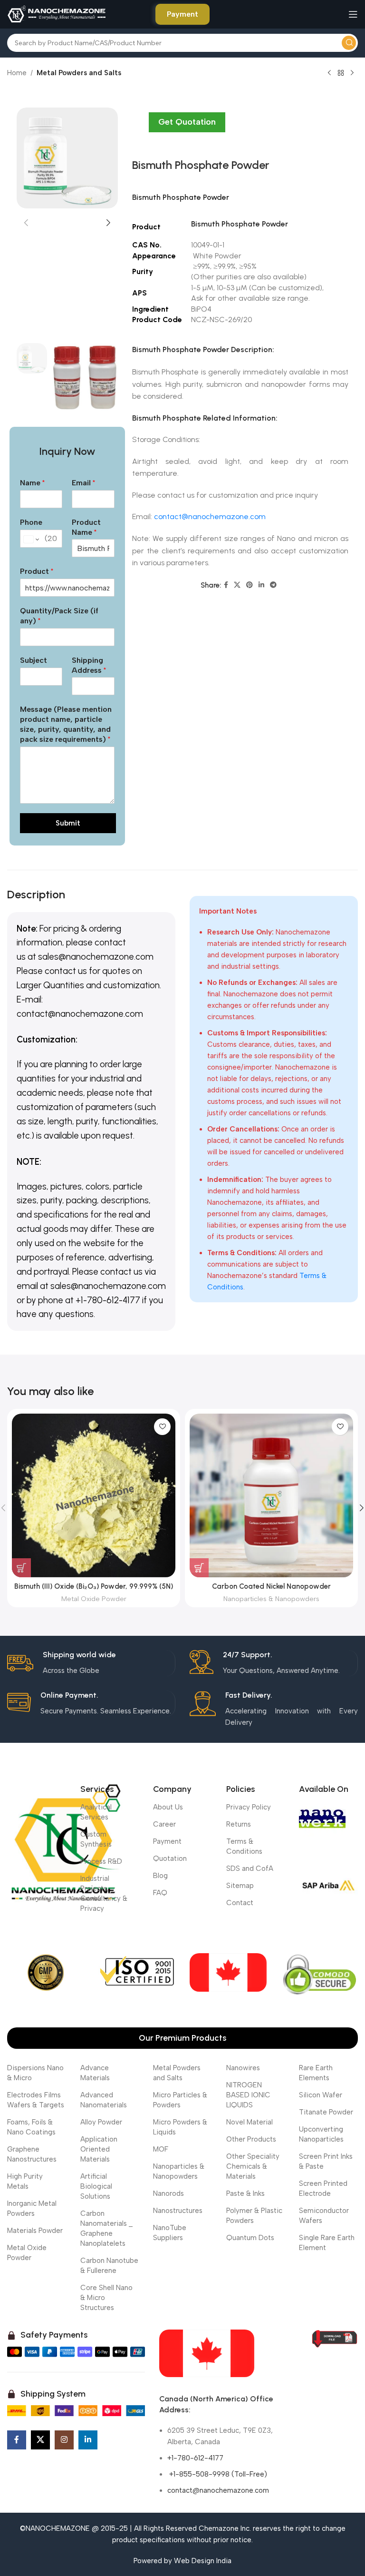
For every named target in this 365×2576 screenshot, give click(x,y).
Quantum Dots (250, 2238)
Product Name (86, 527)
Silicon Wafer (321, 2095)
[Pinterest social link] (250, 585)
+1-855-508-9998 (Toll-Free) (217, 2474)
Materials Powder (35, 2231)
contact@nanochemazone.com (210, 516)
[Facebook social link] (226, 585)
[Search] (349, 43)
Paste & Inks (245, 2193)
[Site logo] (57, 14)
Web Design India (203, 2561)
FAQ (160, 1893)
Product (37, 571)
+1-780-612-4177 (195, 2458)
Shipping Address (89, 665)
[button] (26, 223)
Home (17, 73)
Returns (239, 1824)
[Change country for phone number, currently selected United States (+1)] (31, 540)
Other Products (251, 2139)
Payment (182, 14)
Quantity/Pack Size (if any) (59, 616)
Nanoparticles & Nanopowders (271, 1599)
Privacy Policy (249, 1807)
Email (83, 483)
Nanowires (243, 2068)
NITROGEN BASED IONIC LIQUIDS (248, 2095)
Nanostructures (178, 2211)
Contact (240, 1903)
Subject (34, 660)
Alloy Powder (101, 2122)
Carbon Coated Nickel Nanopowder (271, 1586)
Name (32, 483)
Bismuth (146, 197)
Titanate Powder (326, 2112)
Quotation (170, 1858)
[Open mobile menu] (353, 14)
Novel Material (250, 2122)
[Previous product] (329, 73)
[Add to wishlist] (162, 1427)
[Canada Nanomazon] (207, 2353)
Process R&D (101, 1861)
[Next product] (352, 73)
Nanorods (168, 2193)
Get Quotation (187, 122)
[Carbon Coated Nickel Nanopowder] (271, 1495)
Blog (160, 1876)
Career (164, 1824)
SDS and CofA (250, 1868)
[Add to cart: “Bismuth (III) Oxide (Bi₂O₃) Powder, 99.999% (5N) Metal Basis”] (21, 1568)
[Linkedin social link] (261, 585)
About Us (168, 1807)
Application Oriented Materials (99, 2149)
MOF (161, 2149)
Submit (68, 823)
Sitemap (240, 1886)
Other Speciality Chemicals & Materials (253, 2166)
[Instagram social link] (64, 2440)
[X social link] (237, 585)
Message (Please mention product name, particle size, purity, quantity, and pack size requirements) (66, 724)
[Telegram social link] (273, 585)
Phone (31, 522)
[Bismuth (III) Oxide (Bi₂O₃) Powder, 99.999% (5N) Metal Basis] (94, 1495)
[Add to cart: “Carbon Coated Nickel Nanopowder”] (199, 1568)
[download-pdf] (335, 2339)
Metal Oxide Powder (94, 1599)
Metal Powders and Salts (79, 73)
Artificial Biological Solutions (96, 2186)
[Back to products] (341, 73)
